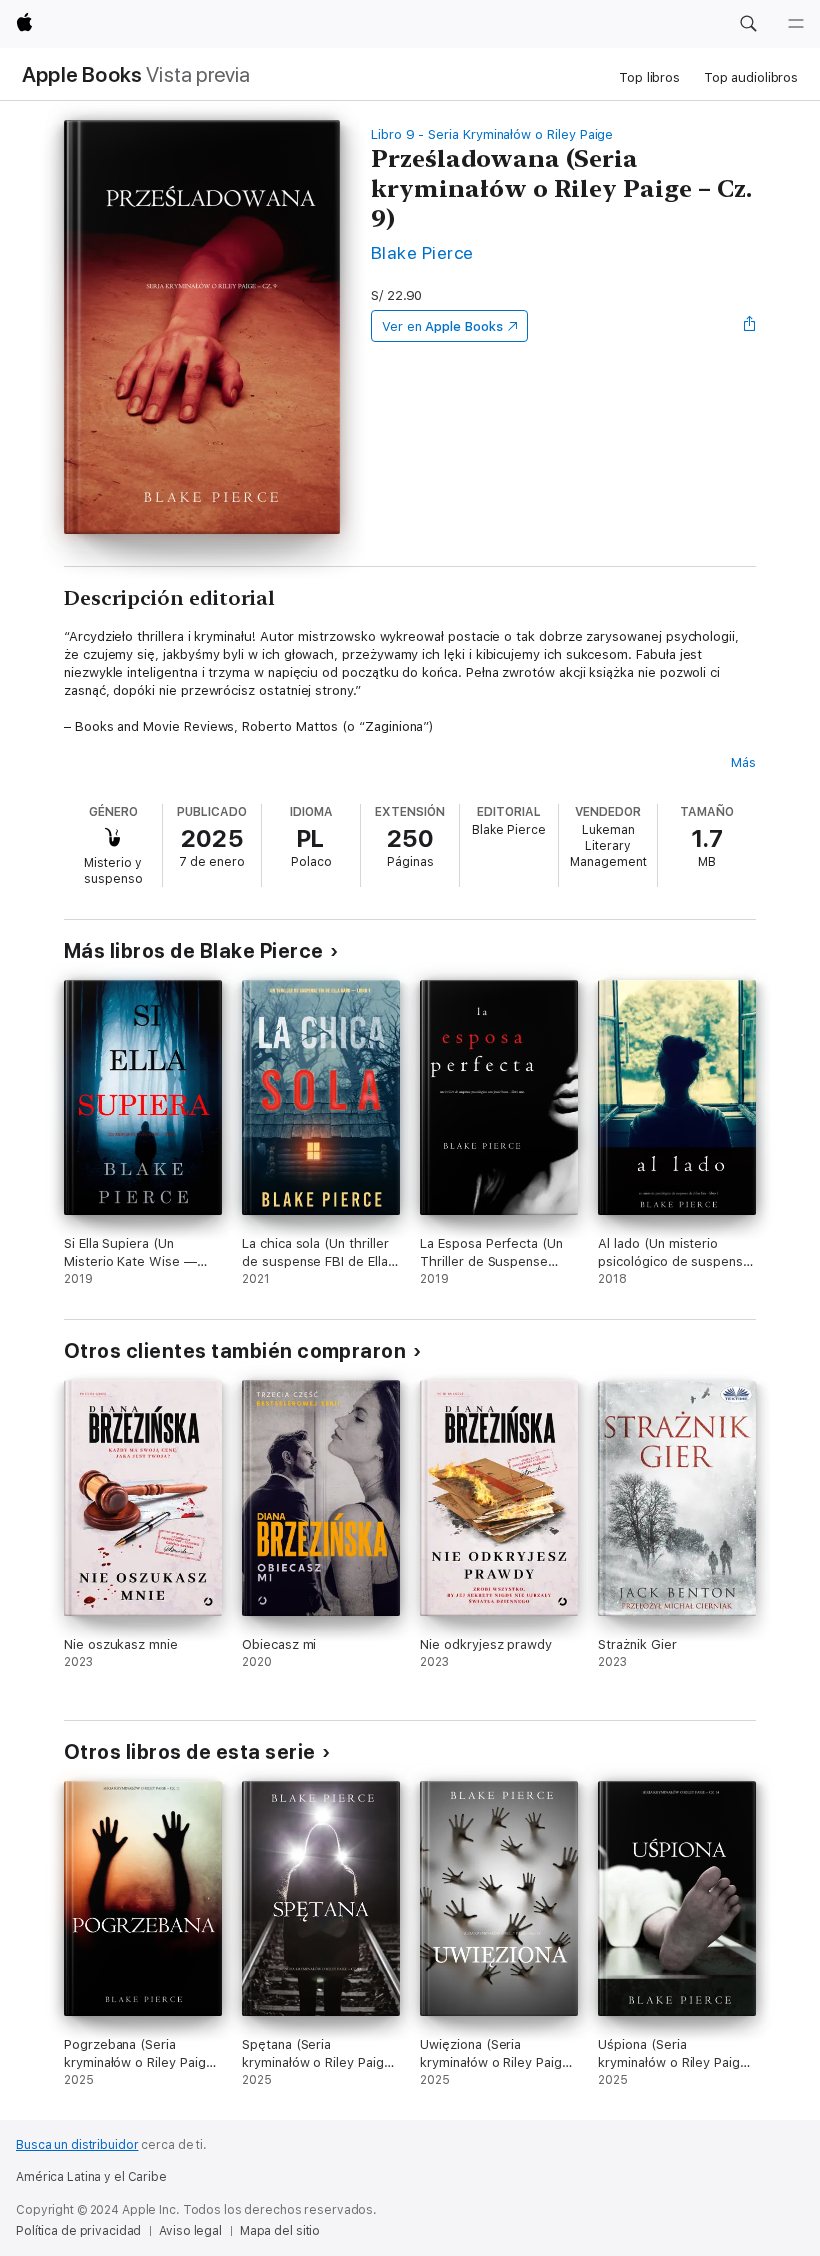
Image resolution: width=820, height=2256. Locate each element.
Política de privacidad (78, 2231)
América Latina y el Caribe (91, 2177)
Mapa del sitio (280, 2231)
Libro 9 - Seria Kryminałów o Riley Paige (492, 134)
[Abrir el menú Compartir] (750, 326)
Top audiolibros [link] (751, 77)
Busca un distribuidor (77, 2145)
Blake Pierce (422, 252)
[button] (748, 24)
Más (743, 762)
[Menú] (796, 24)
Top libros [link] (649, 77)
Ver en (442, 326)
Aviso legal (190, 2231)
